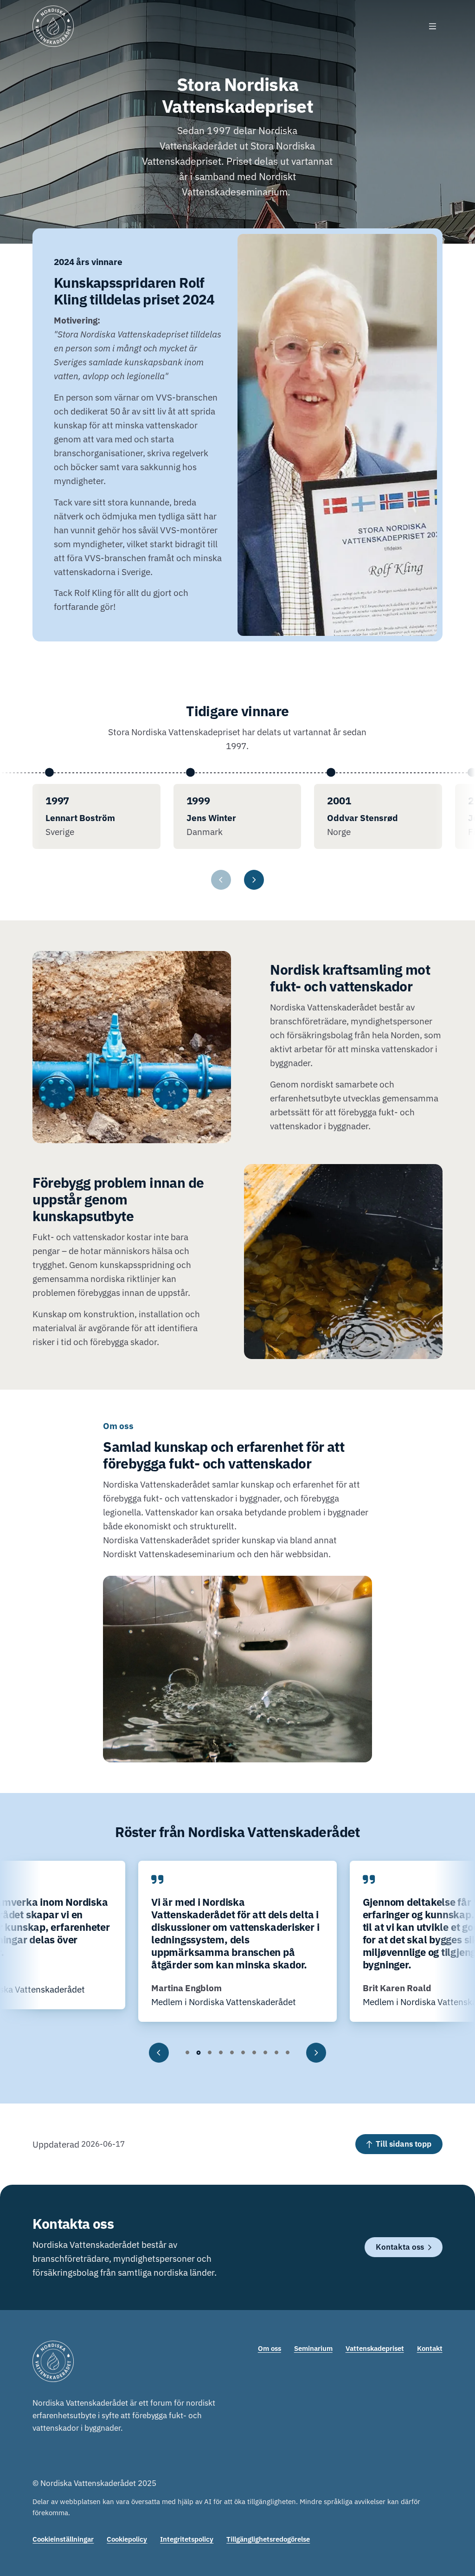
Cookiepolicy (127, 2539)
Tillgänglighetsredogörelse (268, 2539)
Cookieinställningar (63, 2539)
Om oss (270, 2348)
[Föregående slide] (159, 2053)
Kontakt (430, 2348)
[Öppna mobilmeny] (433, 26)
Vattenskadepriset (375, 2348)
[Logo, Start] (53, 26)
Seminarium (313, 2348)
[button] (187, 2053)
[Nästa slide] (316, 2053)
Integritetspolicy (187, 2539)
